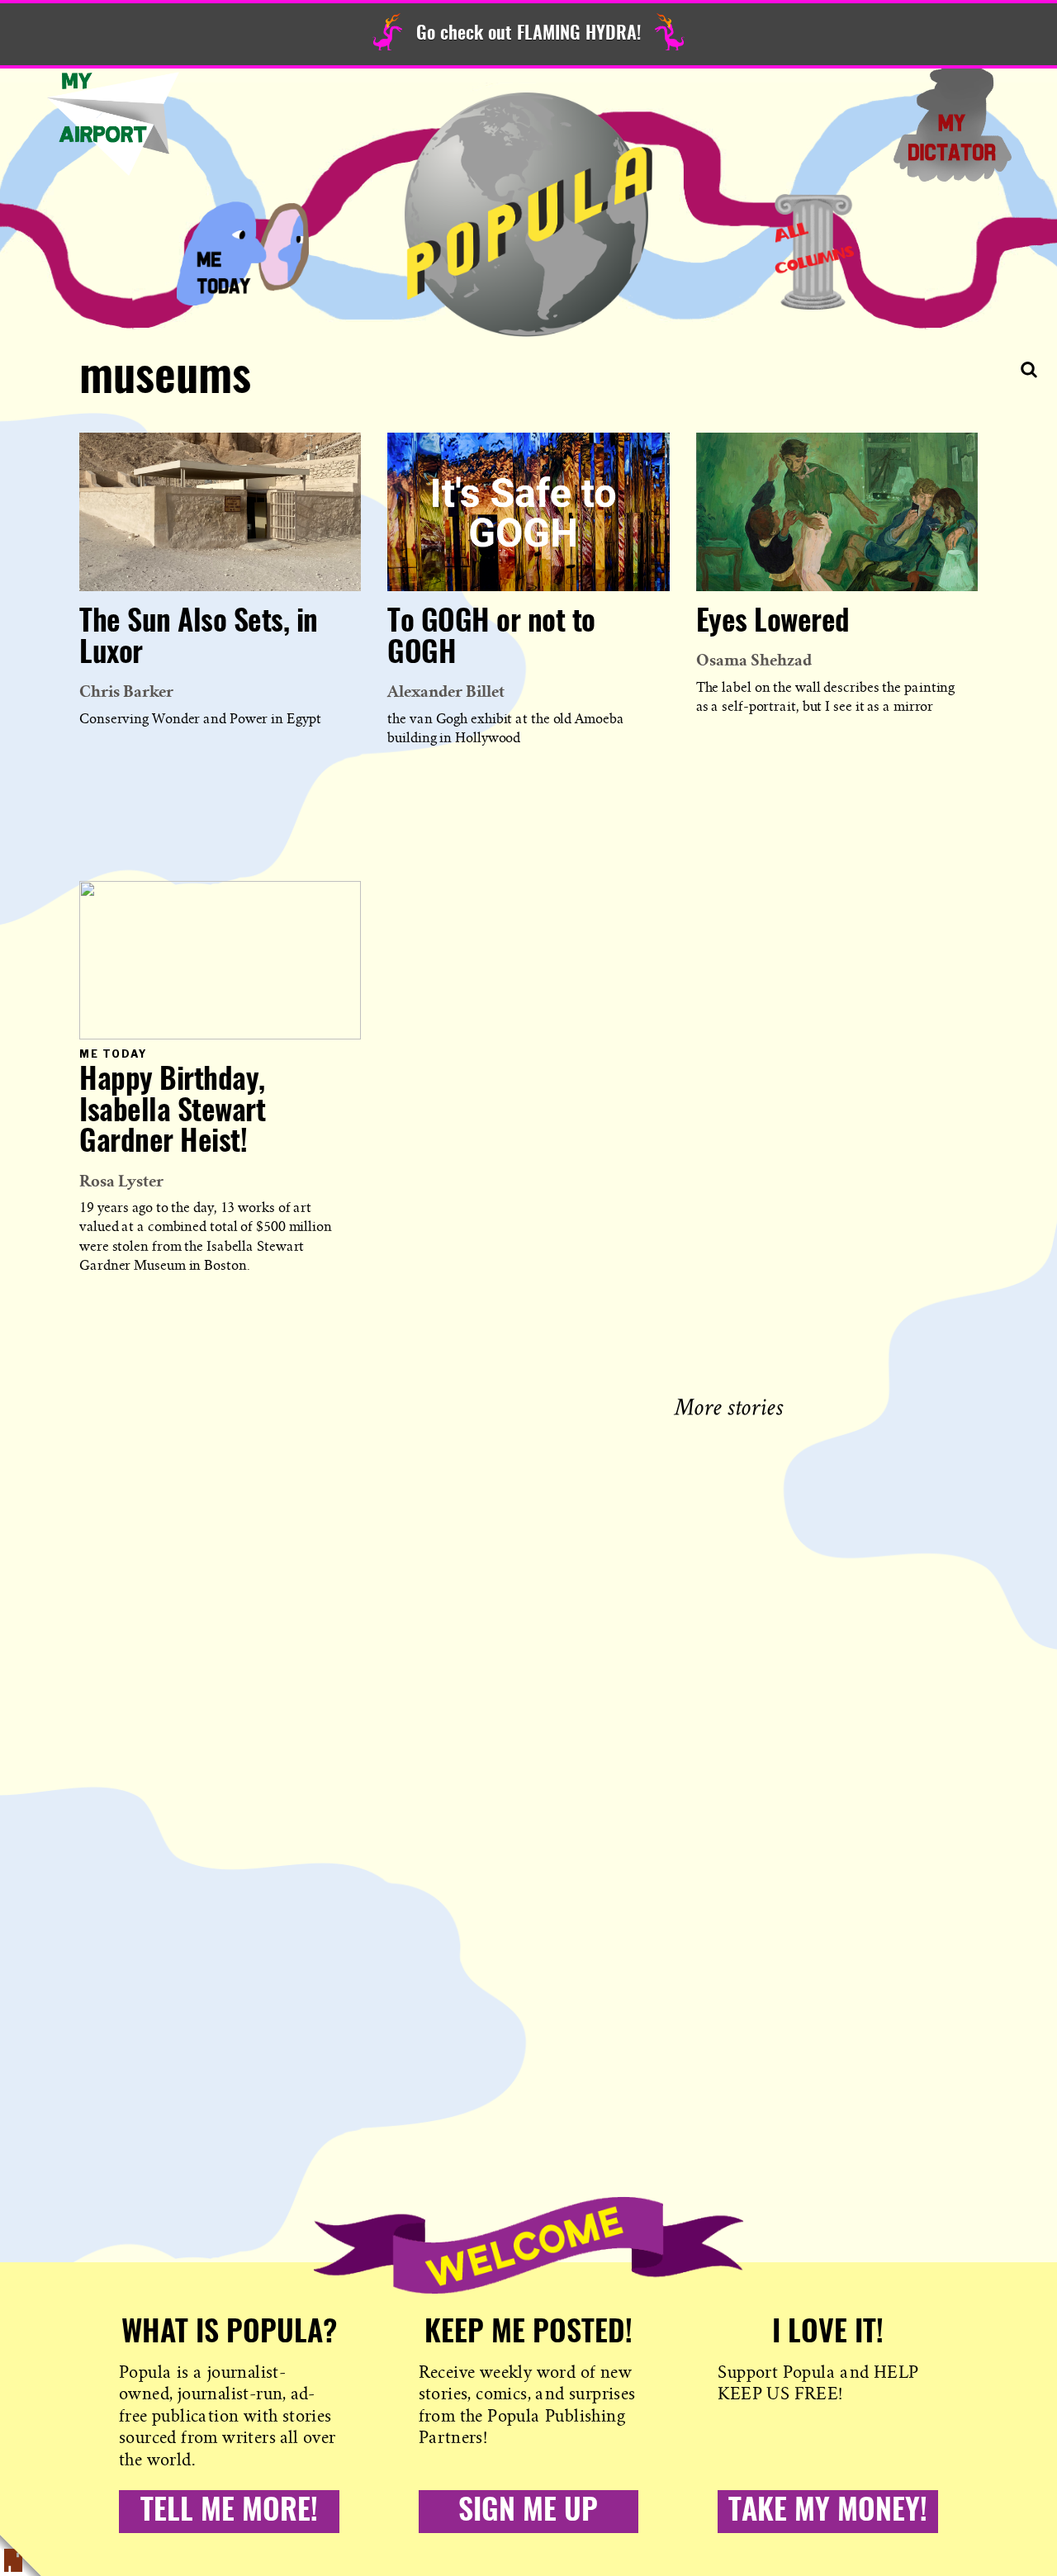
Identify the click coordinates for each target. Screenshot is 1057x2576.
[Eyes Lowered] (837, 512)
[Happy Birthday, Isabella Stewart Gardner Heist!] (220, 960)
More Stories (732, 1405)
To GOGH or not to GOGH (491, 638)
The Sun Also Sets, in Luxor (199, 638)
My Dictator (952, 124)
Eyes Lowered (773, 623)
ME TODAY (243, 252)
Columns (814, 252)
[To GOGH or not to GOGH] (528, 512)
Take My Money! (828, 2512)
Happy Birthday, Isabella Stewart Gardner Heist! (172, 1112)
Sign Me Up (528, 2512)
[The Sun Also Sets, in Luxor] (220, 512)
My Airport (113, 124)
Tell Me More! (229, 2512)
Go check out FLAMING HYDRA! (528, 34)
